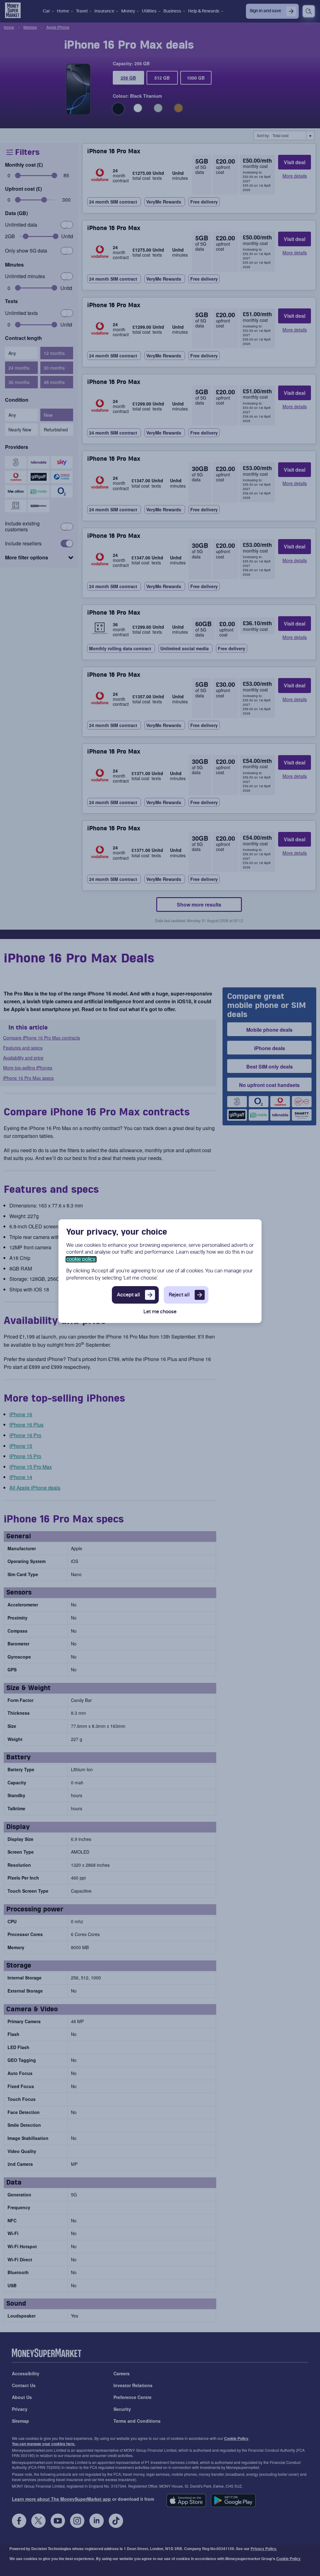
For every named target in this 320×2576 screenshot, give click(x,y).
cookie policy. (81, 1259)
